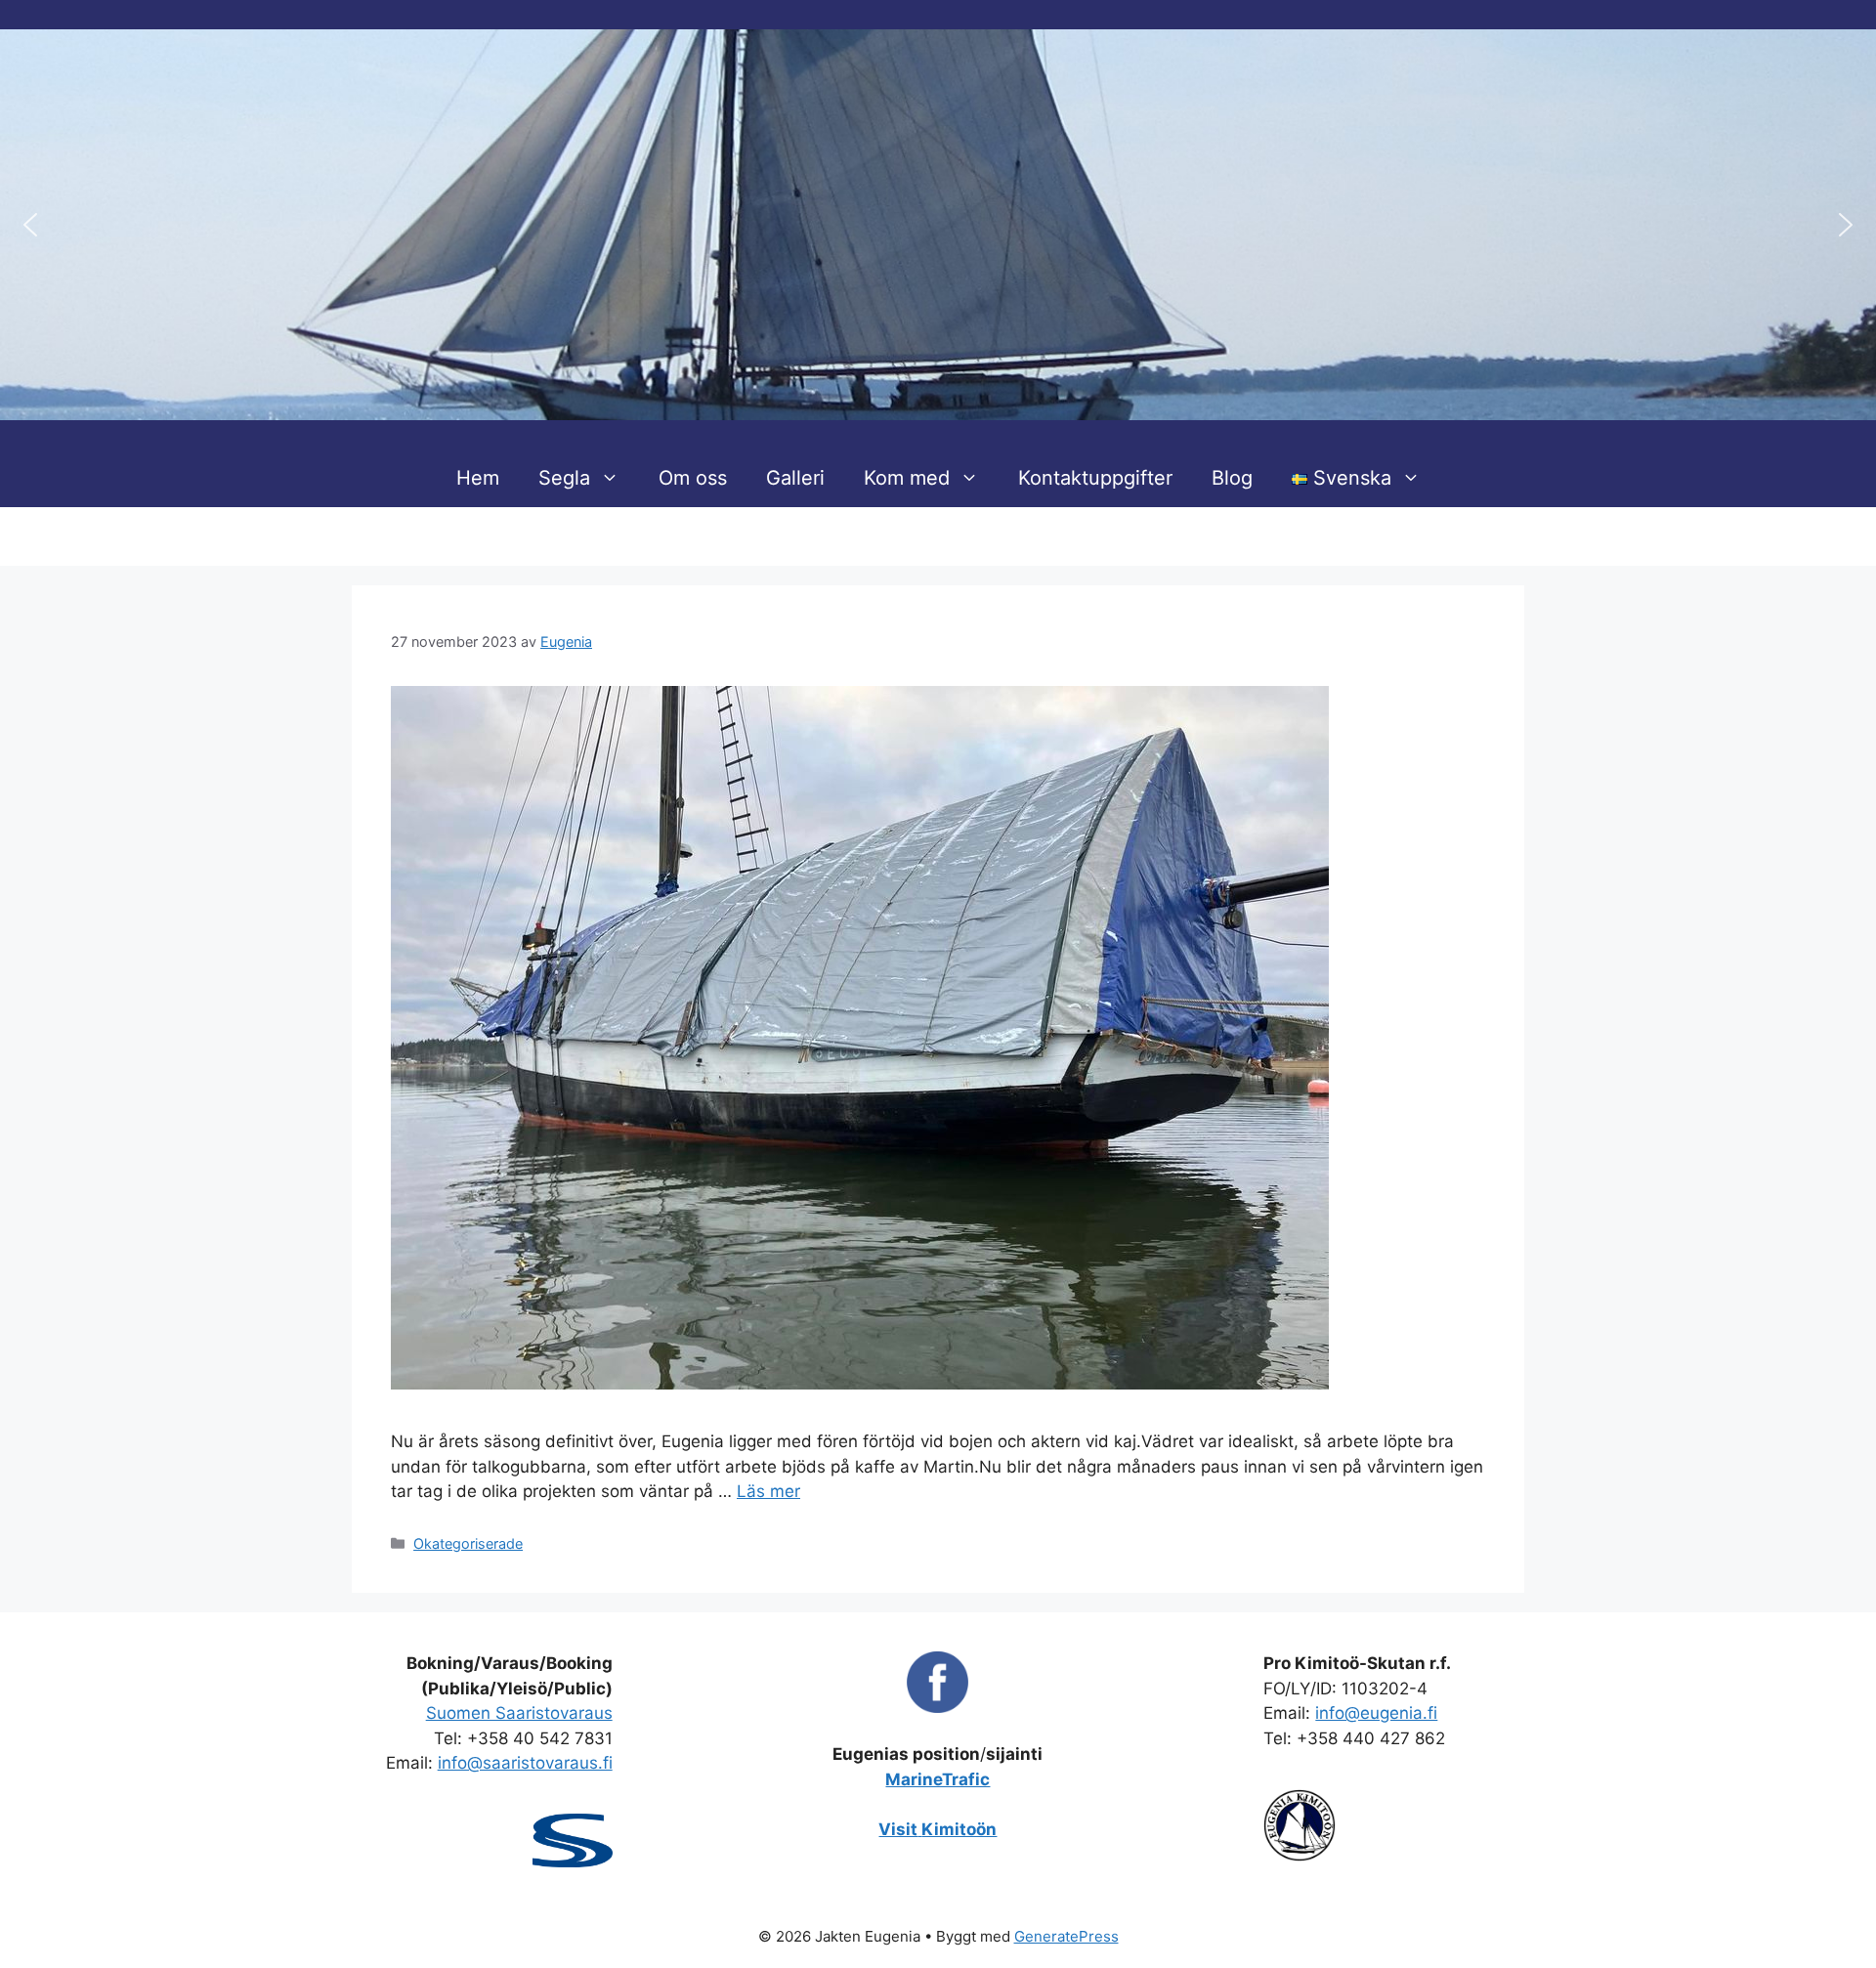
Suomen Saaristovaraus (519, 1713)
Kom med (907, 478)
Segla (564, 478)
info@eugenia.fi (1376, 1713)
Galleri (795, 478)
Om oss (693, 478)
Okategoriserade (468, 1543)
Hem (478, 478)
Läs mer (768, 1491)
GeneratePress (1066, 1936)
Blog (1232, 478)
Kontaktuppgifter (1095, 478)
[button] (30, 225)
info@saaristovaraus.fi (525, 1763)
